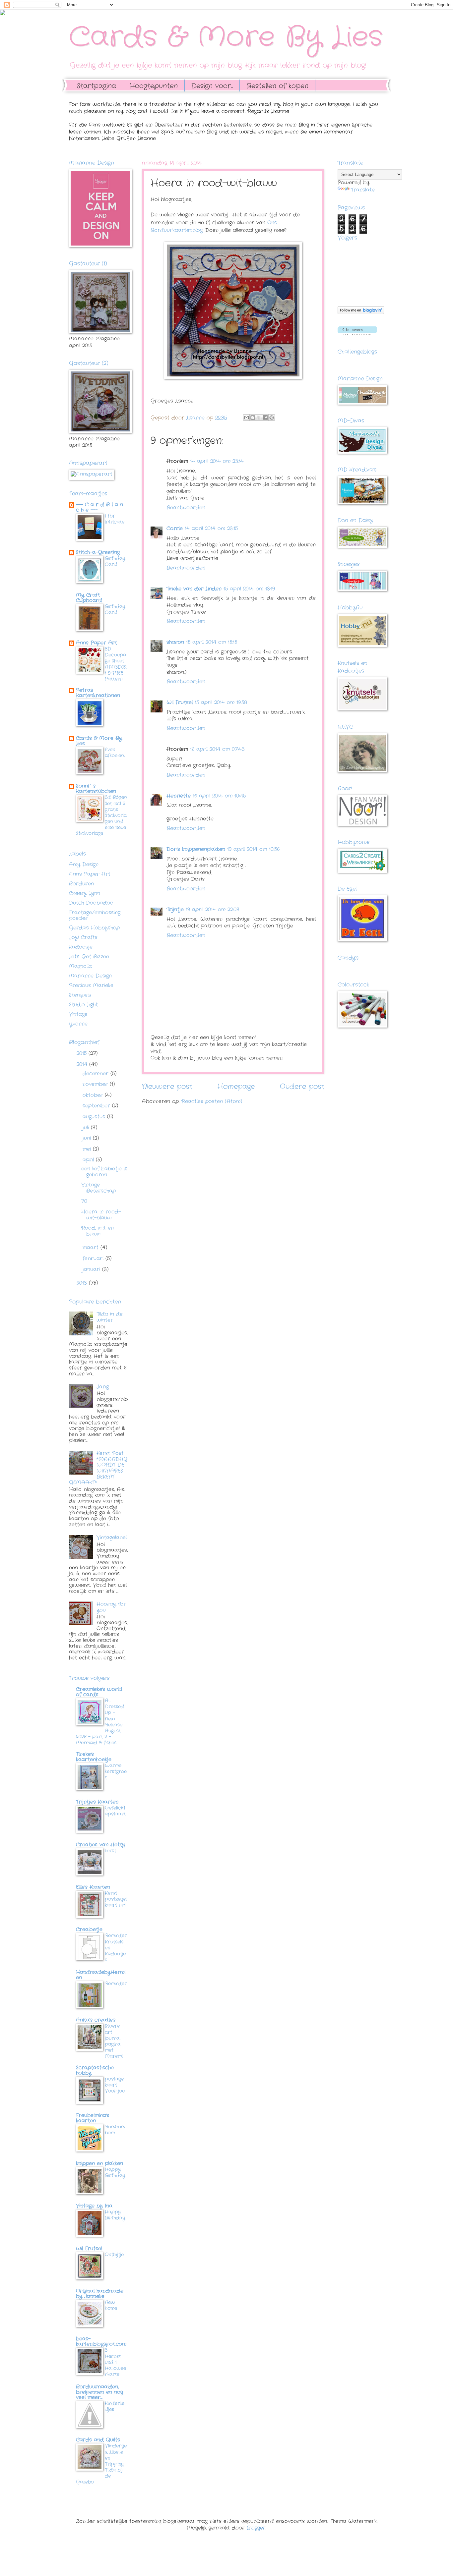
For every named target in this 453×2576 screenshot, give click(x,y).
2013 (83, 1283)
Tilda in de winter (110, 1317)
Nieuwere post (167, 1087)
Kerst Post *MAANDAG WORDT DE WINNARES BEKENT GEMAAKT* (98, 1468)
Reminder (116, 1984)
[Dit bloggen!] (253, 418)
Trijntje (175, 910)
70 (84, 1201)
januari (92, 1270)
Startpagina (97, 86)
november (96, 1084)
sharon (175, 642)
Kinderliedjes (115, 2406)
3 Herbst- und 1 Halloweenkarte (115, 2362)
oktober (94, 1095)
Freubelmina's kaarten (93, 2118)
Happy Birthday (115, 2172)
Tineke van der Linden (194, 589)
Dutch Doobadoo (91, 903)
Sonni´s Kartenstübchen (96, 789)
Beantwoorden (186, 508)
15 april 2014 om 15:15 (212, 642)
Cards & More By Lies (226, 37)
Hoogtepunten (154, 86)
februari (94, 1259)
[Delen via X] (259, 418)
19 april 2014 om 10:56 (253, 849)
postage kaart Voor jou (115, 2085)
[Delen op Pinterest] (272, 418)
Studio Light (83, 1005)
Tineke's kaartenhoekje (94, 1757)
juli (87, 1128)
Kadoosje (81, 947)
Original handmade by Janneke (100, 2294)
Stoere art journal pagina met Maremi (114, 2041)
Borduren (81, 884)
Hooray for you (111, 1607)
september (97, 1106)
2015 (83, 1054)
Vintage (78, 1014)
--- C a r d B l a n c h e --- (99, 507)
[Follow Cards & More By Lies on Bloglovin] (361, 313)
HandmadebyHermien (101, 1975)
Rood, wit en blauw (97, 1231)
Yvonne (78, 1024)
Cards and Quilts (98, 2440)
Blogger (256, 2528)
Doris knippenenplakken (196, 849)
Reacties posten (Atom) (212, 1102)
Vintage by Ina (94, 2206)
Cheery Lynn (85, 894)
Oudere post (302, 1087)
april (89, 1160)
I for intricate (115, 519)
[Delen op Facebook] (265, 418)
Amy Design (84, 865)
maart (92, 1248)
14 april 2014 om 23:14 (217, 461)
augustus (95, 1117)
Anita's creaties (96, 2020)
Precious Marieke (91, 986)
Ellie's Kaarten (93, 1887)
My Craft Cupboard (89, 598)
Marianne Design (90, 976)
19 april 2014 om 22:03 (213, 910)
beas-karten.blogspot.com (101, 2342)
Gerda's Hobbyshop (94, 928)
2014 (83, 1064)
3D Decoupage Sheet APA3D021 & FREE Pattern (116, 664)
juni (88, 1138)
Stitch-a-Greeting (98, 553)
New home (111, 2305)
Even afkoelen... (115, 753)
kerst (110, 1851)
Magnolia (80, 966)
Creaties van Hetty (100, 1845)
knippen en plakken (99, 2164)
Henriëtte (179, 796)
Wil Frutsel (180, 703)
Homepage (236, 1087)
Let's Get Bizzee (89, 957)
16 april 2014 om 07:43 (217, 749)
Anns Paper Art (97, 643)
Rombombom (115, 2130)
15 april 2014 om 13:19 (249, 589)
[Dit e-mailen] (246, 418)
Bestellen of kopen (277, 86)
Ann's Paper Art (90, 874)
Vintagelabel (112, 1538)
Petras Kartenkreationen (98, 693)
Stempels (80, 995)
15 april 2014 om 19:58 (221, 703)
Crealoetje (89, 1930)
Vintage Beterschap (98, 1188)
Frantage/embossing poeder (95, 916)
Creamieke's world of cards (99, 1692)
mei (88, 1149)
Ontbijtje (114, 2255)
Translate (363, 190)
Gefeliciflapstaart (115, 1811)
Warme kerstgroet (116, 1771)
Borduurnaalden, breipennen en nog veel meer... (99, 2392)
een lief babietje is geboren (104, 1172)
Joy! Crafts (83, 938)
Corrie (175, 529)
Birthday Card (115, 561)
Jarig (103, 1387)
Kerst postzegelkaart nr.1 (116, 1899)
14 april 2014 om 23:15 (211, 529)
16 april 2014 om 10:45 (219, 796)
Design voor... (212, 86)
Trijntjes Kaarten (97, 1802)
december (97, 1074)
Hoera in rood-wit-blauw (101, 1215)
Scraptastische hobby (95, 2071)
